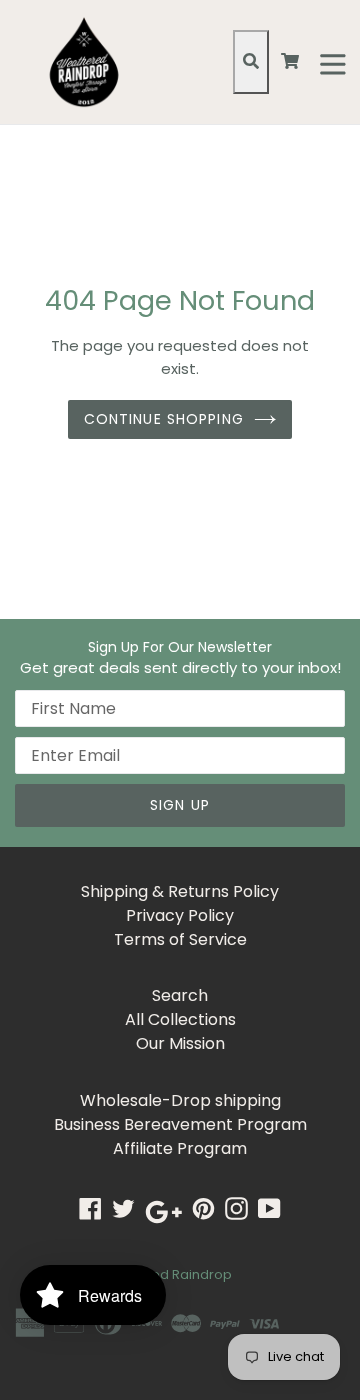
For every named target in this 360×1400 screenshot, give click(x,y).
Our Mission (180, 1043)
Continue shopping (164, 419)
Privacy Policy (180, 915)
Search (180, 995)
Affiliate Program (180, 1148)
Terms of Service (180, 939)
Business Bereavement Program (180, 1124)
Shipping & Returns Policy (180, 891)
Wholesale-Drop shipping (180, 1100)
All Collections (180, 1019)
